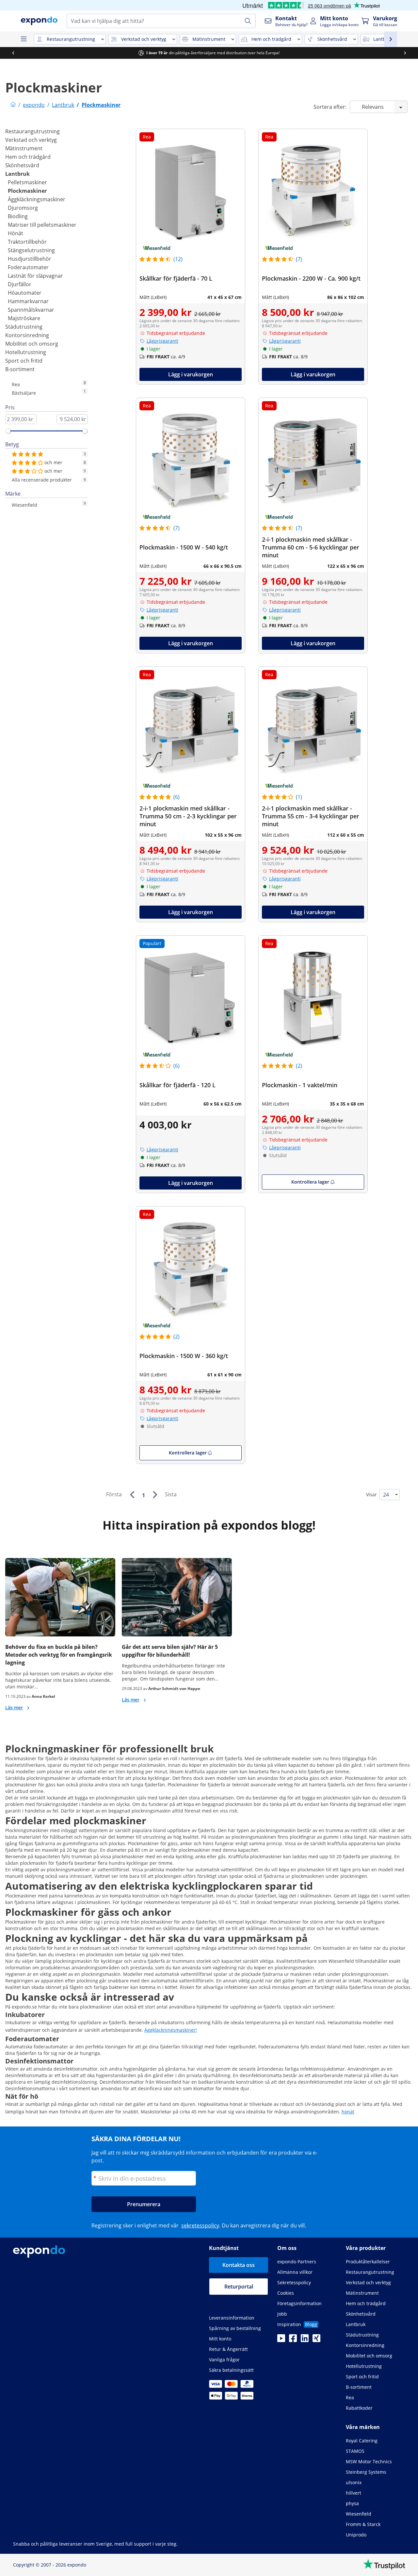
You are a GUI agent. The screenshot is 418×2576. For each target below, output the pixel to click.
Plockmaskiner (27, 191)
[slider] (8, 431)
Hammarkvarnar (28, 301)
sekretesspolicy (200, 2225)
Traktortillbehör (27, 242)
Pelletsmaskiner (27, 182)
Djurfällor (20, 284)
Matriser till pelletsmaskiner (42, 225)
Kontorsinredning (27, 335)
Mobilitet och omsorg (32, 344)
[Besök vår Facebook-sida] (293, 2340)
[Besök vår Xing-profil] (316, 2340)
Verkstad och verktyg (31, 140)
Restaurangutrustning (32, 131)
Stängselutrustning (31, 250)
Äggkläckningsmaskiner (37, 199)
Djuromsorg (23, 208)
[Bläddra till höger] (405, 53)
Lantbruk (17, 174)
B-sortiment (20, 369)
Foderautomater (28, 267)
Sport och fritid (24, 361)
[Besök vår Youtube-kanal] (281, 2340)
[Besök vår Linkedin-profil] (305, 2340)
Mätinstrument (24, 148)
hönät (348, 2112)
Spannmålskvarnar (31, 310)
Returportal (239, 2287)
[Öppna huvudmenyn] (24, 39)
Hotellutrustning (26, 352)
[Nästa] (155, 1495)
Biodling (18, 216)
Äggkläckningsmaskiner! (171, 2030)
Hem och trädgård (28, 157)
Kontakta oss (239, 2265)
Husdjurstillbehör (30, 259)
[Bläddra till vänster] (13, 53)
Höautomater (25, 293)
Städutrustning (24, 327)
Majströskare (24, 318)
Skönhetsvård (22, 165)
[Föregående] (132, 1495)
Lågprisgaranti (162, 341)
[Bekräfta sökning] (248, 21)
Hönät (16, 233)
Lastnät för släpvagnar (35, 276)
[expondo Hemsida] (13, 105)
